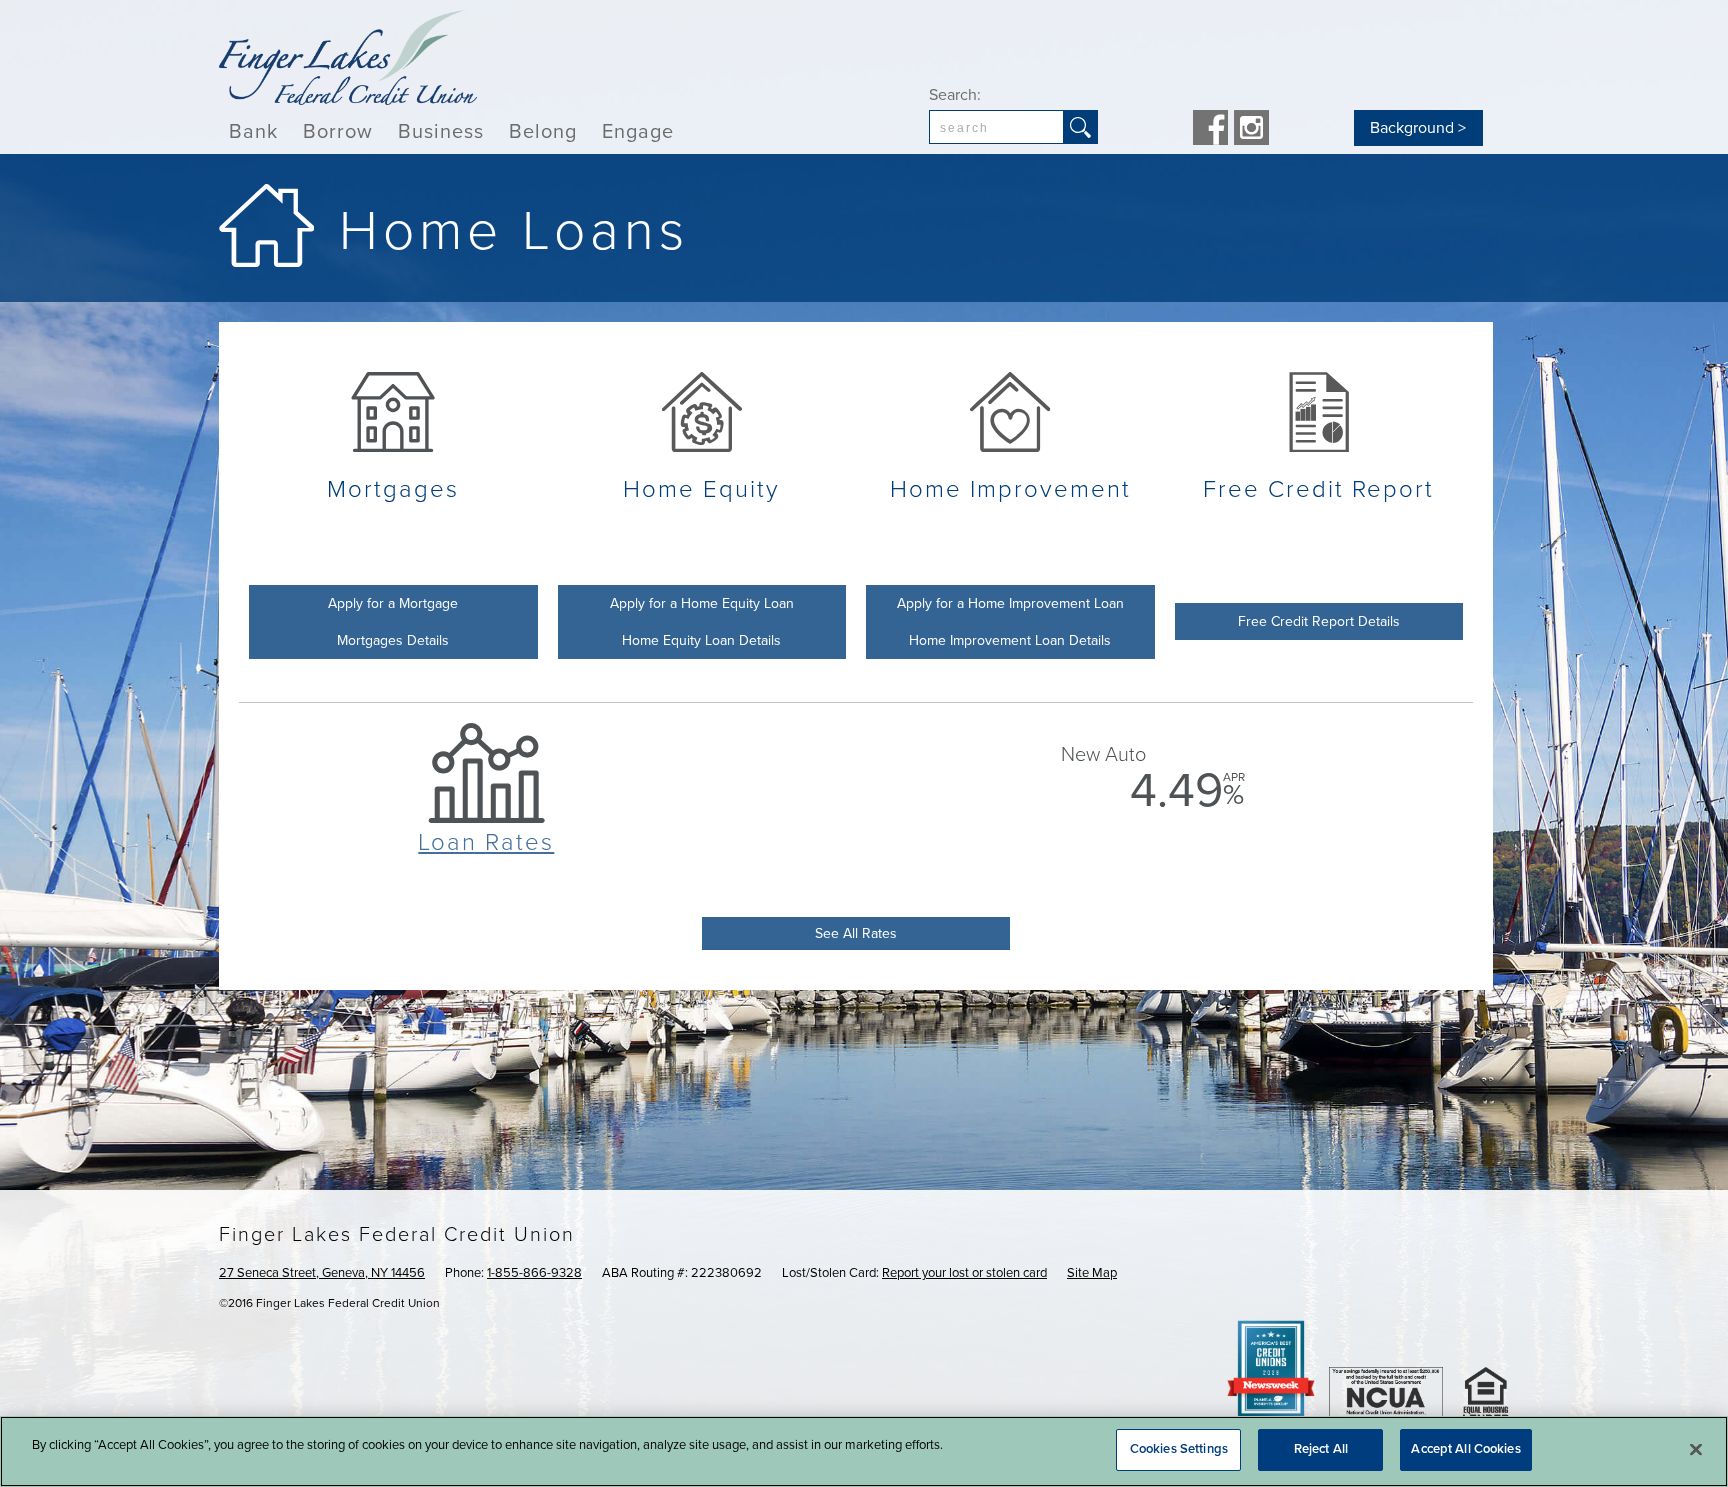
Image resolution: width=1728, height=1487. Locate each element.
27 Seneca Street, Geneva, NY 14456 (322, 1273)
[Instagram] (1251, 130)
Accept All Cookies (1465, 1449)
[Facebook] (1210, 130)
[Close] (1696, 1449)
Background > (1418, 128)
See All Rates (856, 933)
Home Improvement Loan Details (1010, 640)
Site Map (1092, 1273)
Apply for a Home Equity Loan (702, 603)
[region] (864, 1451)
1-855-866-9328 (534, 1273)
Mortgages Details (393, 640)
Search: (955, 95)
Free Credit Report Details (1319, 621)
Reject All (1321, 1449)
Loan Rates (486, 842)
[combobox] (996, 127)
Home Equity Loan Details (701, 640)
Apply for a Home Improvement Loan (1010, 603)
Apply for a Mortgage (393, 603)
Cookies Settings (1179, 1449)
